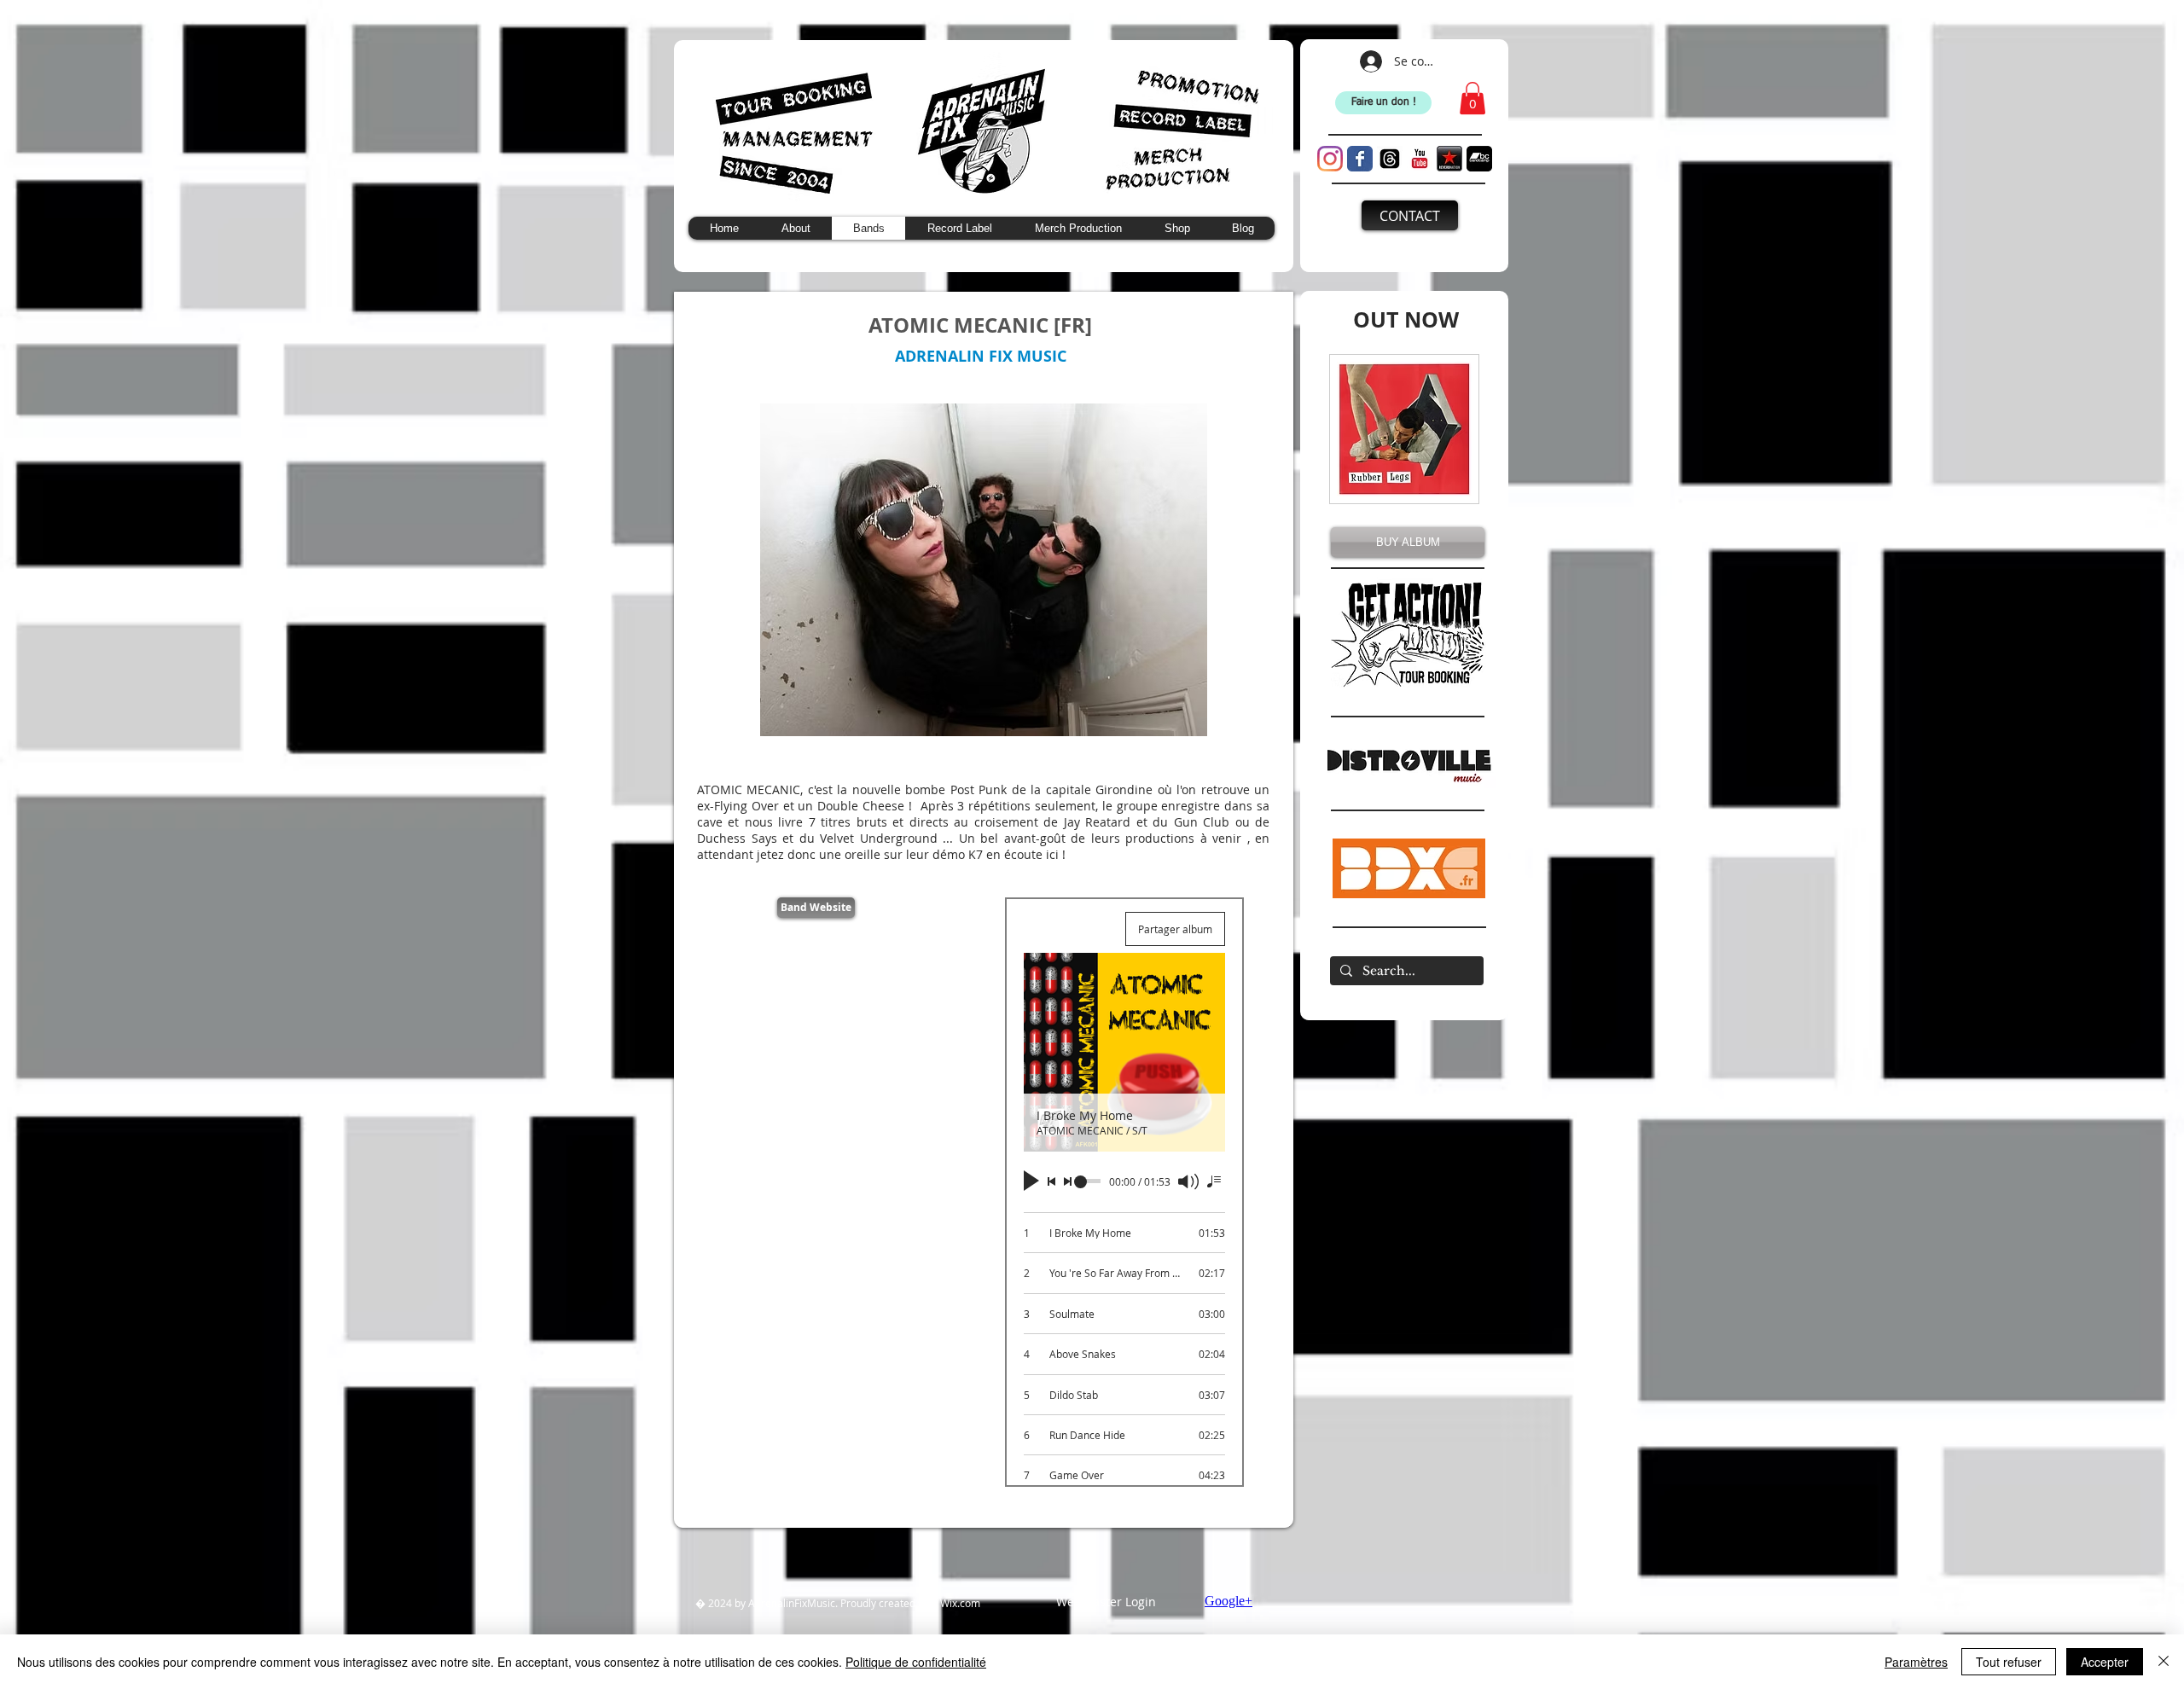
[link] (1472, 98)
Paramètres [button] (1916, 1662)
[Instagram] (1330, 159)
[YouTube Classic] (1420, 159)
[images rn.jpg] (1449, 159)
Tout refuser (2009, 1662)
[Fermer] (2164, 1662)
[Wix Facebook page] (1360, 159)
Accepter (2105, 1662)
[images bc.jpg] (1479, 159)
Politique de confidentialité (916, 1662)
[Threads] (1390, 159)
